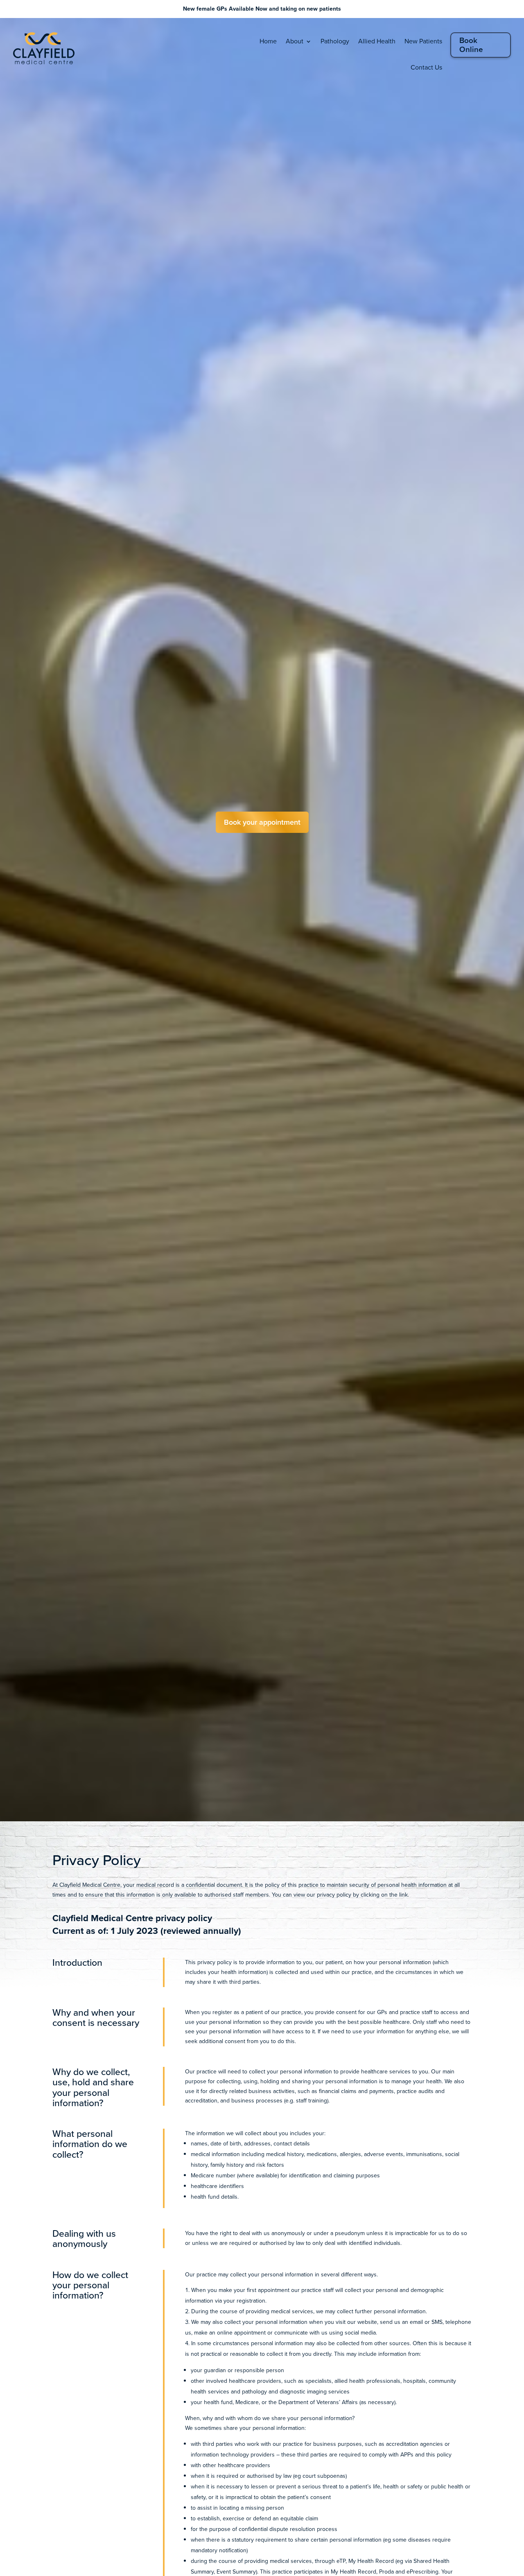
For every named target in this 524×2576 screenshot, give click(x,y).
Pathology (335, 41)
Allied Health (377, 41)
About (295, 41)
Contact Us (426, 67)
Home (268, 41)
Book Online (471, 45)
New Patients (423, 41)
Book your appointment (262, 822)
